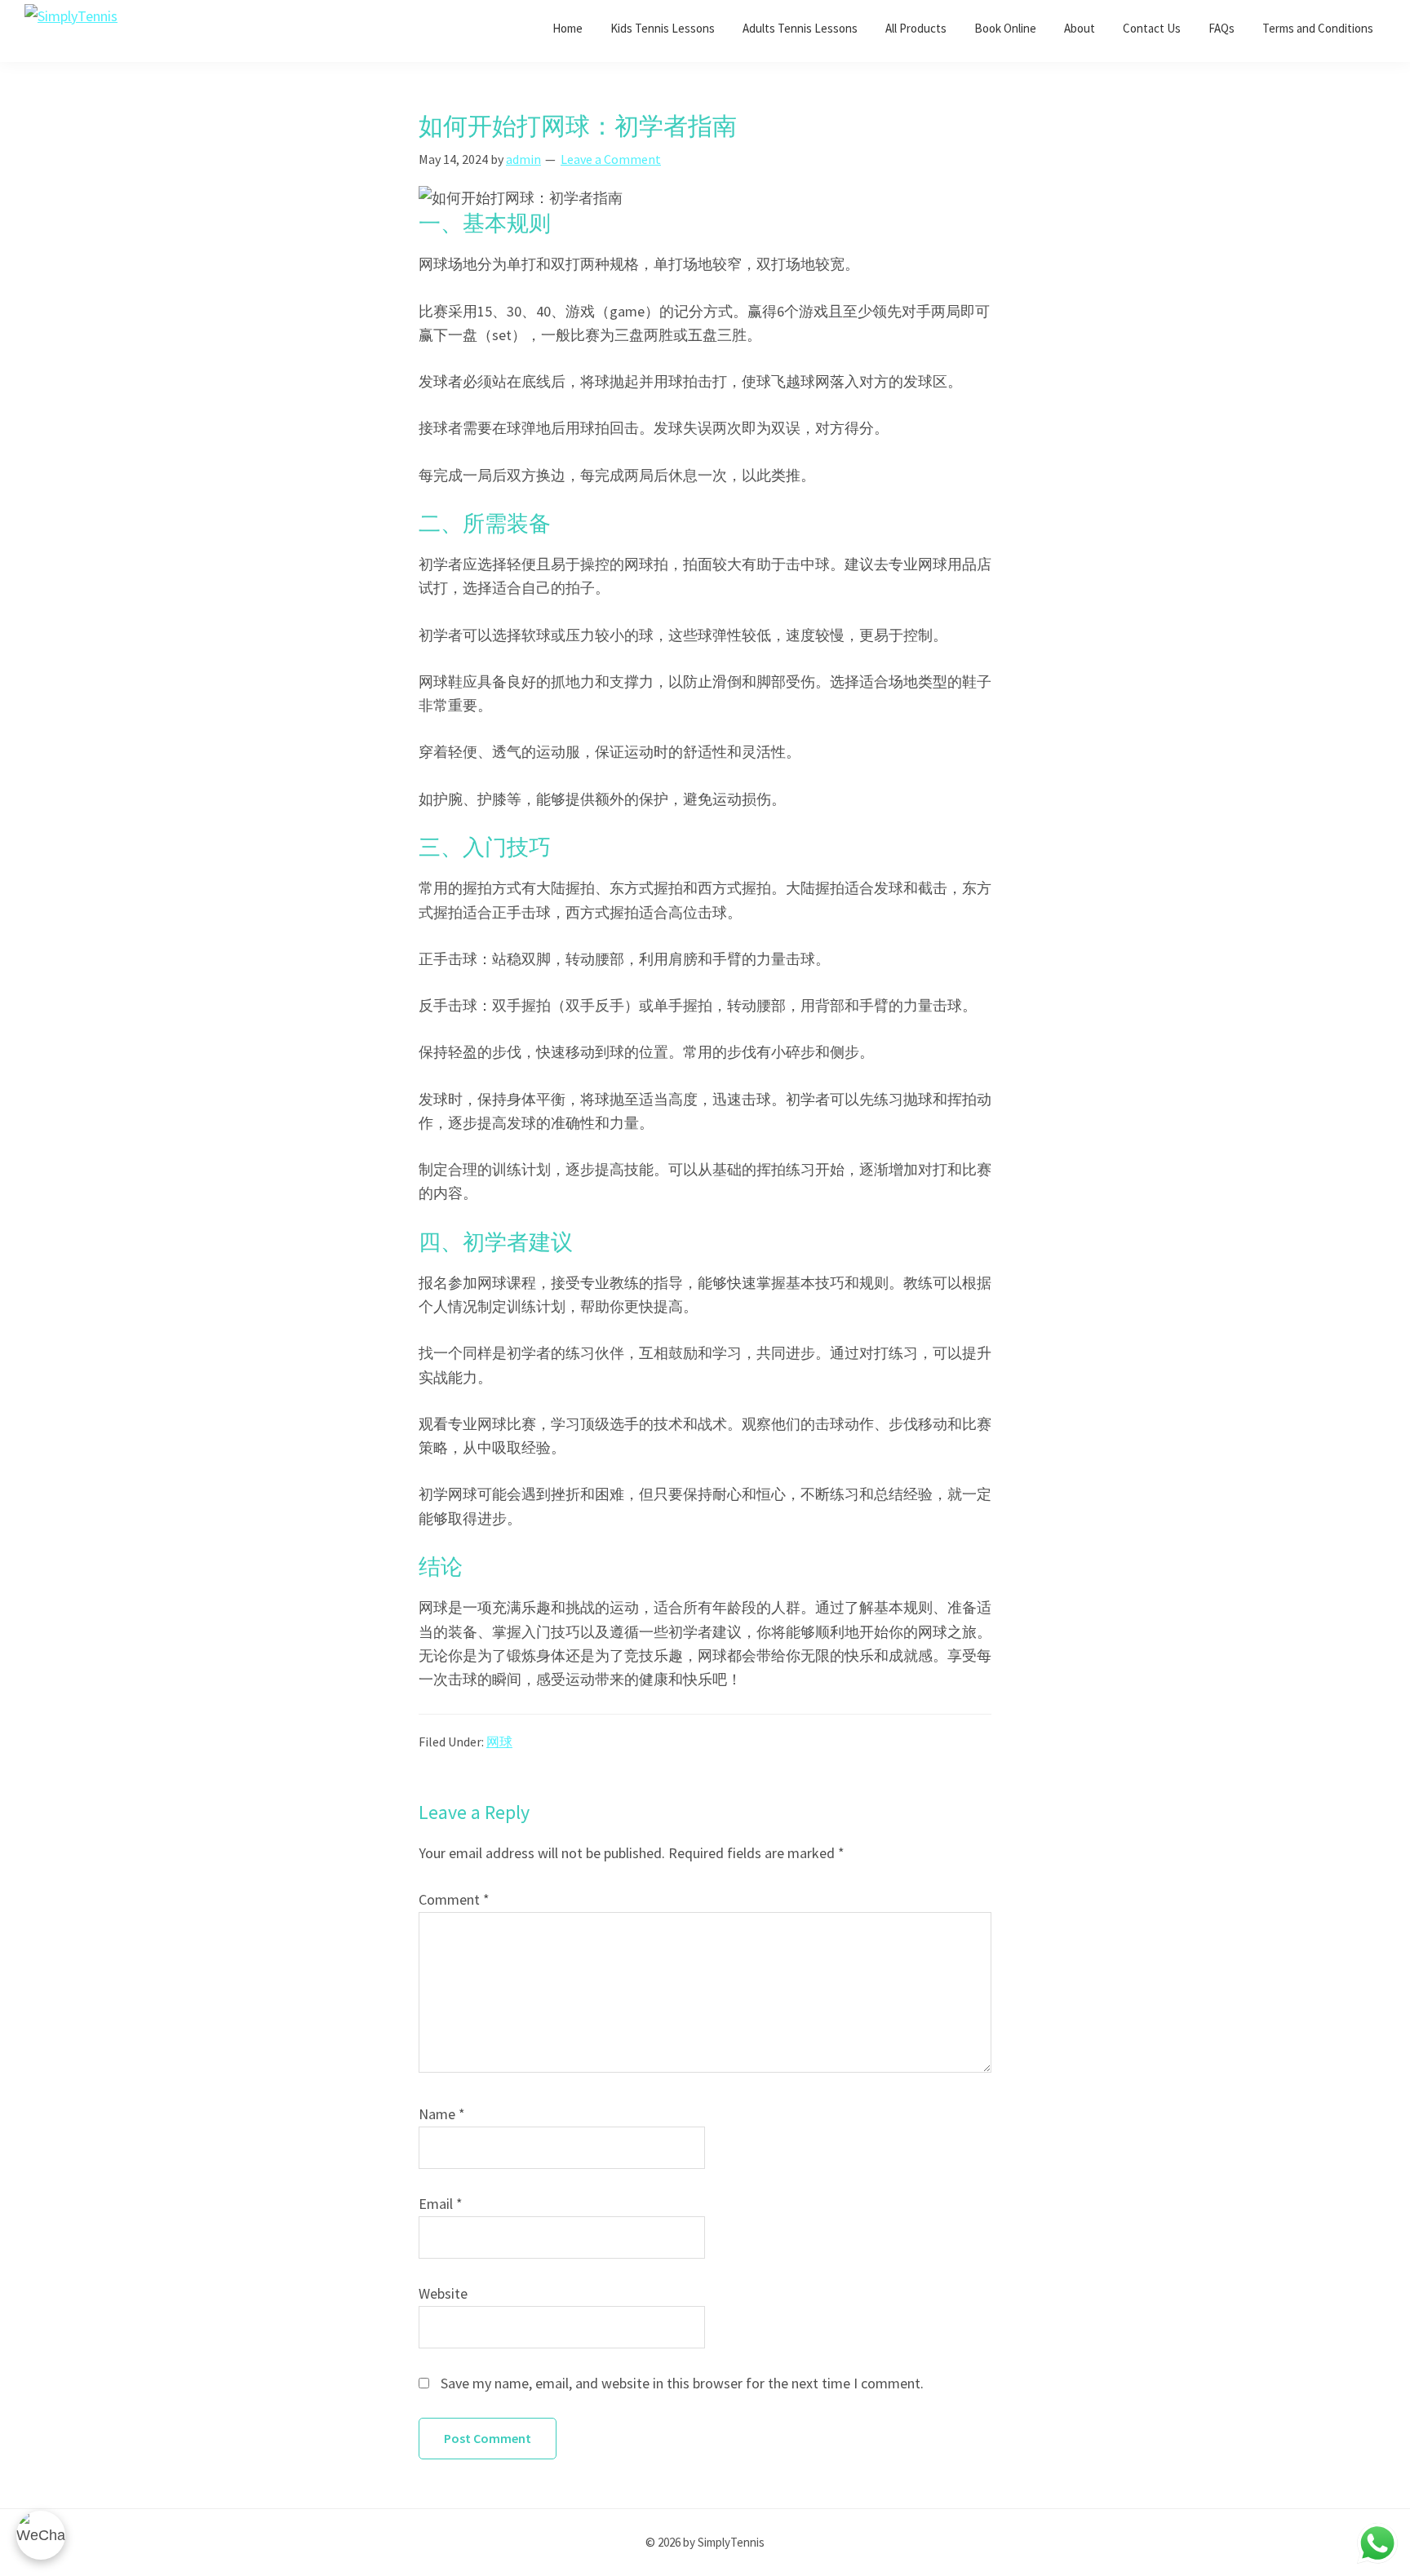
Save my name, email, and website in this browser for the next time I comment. (682, 2383)
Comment (454, 1899)
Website (443, 2293)
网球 (499, 1742)
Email (441, 2204)
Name (442, 2114)
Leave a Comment (611, 159)
